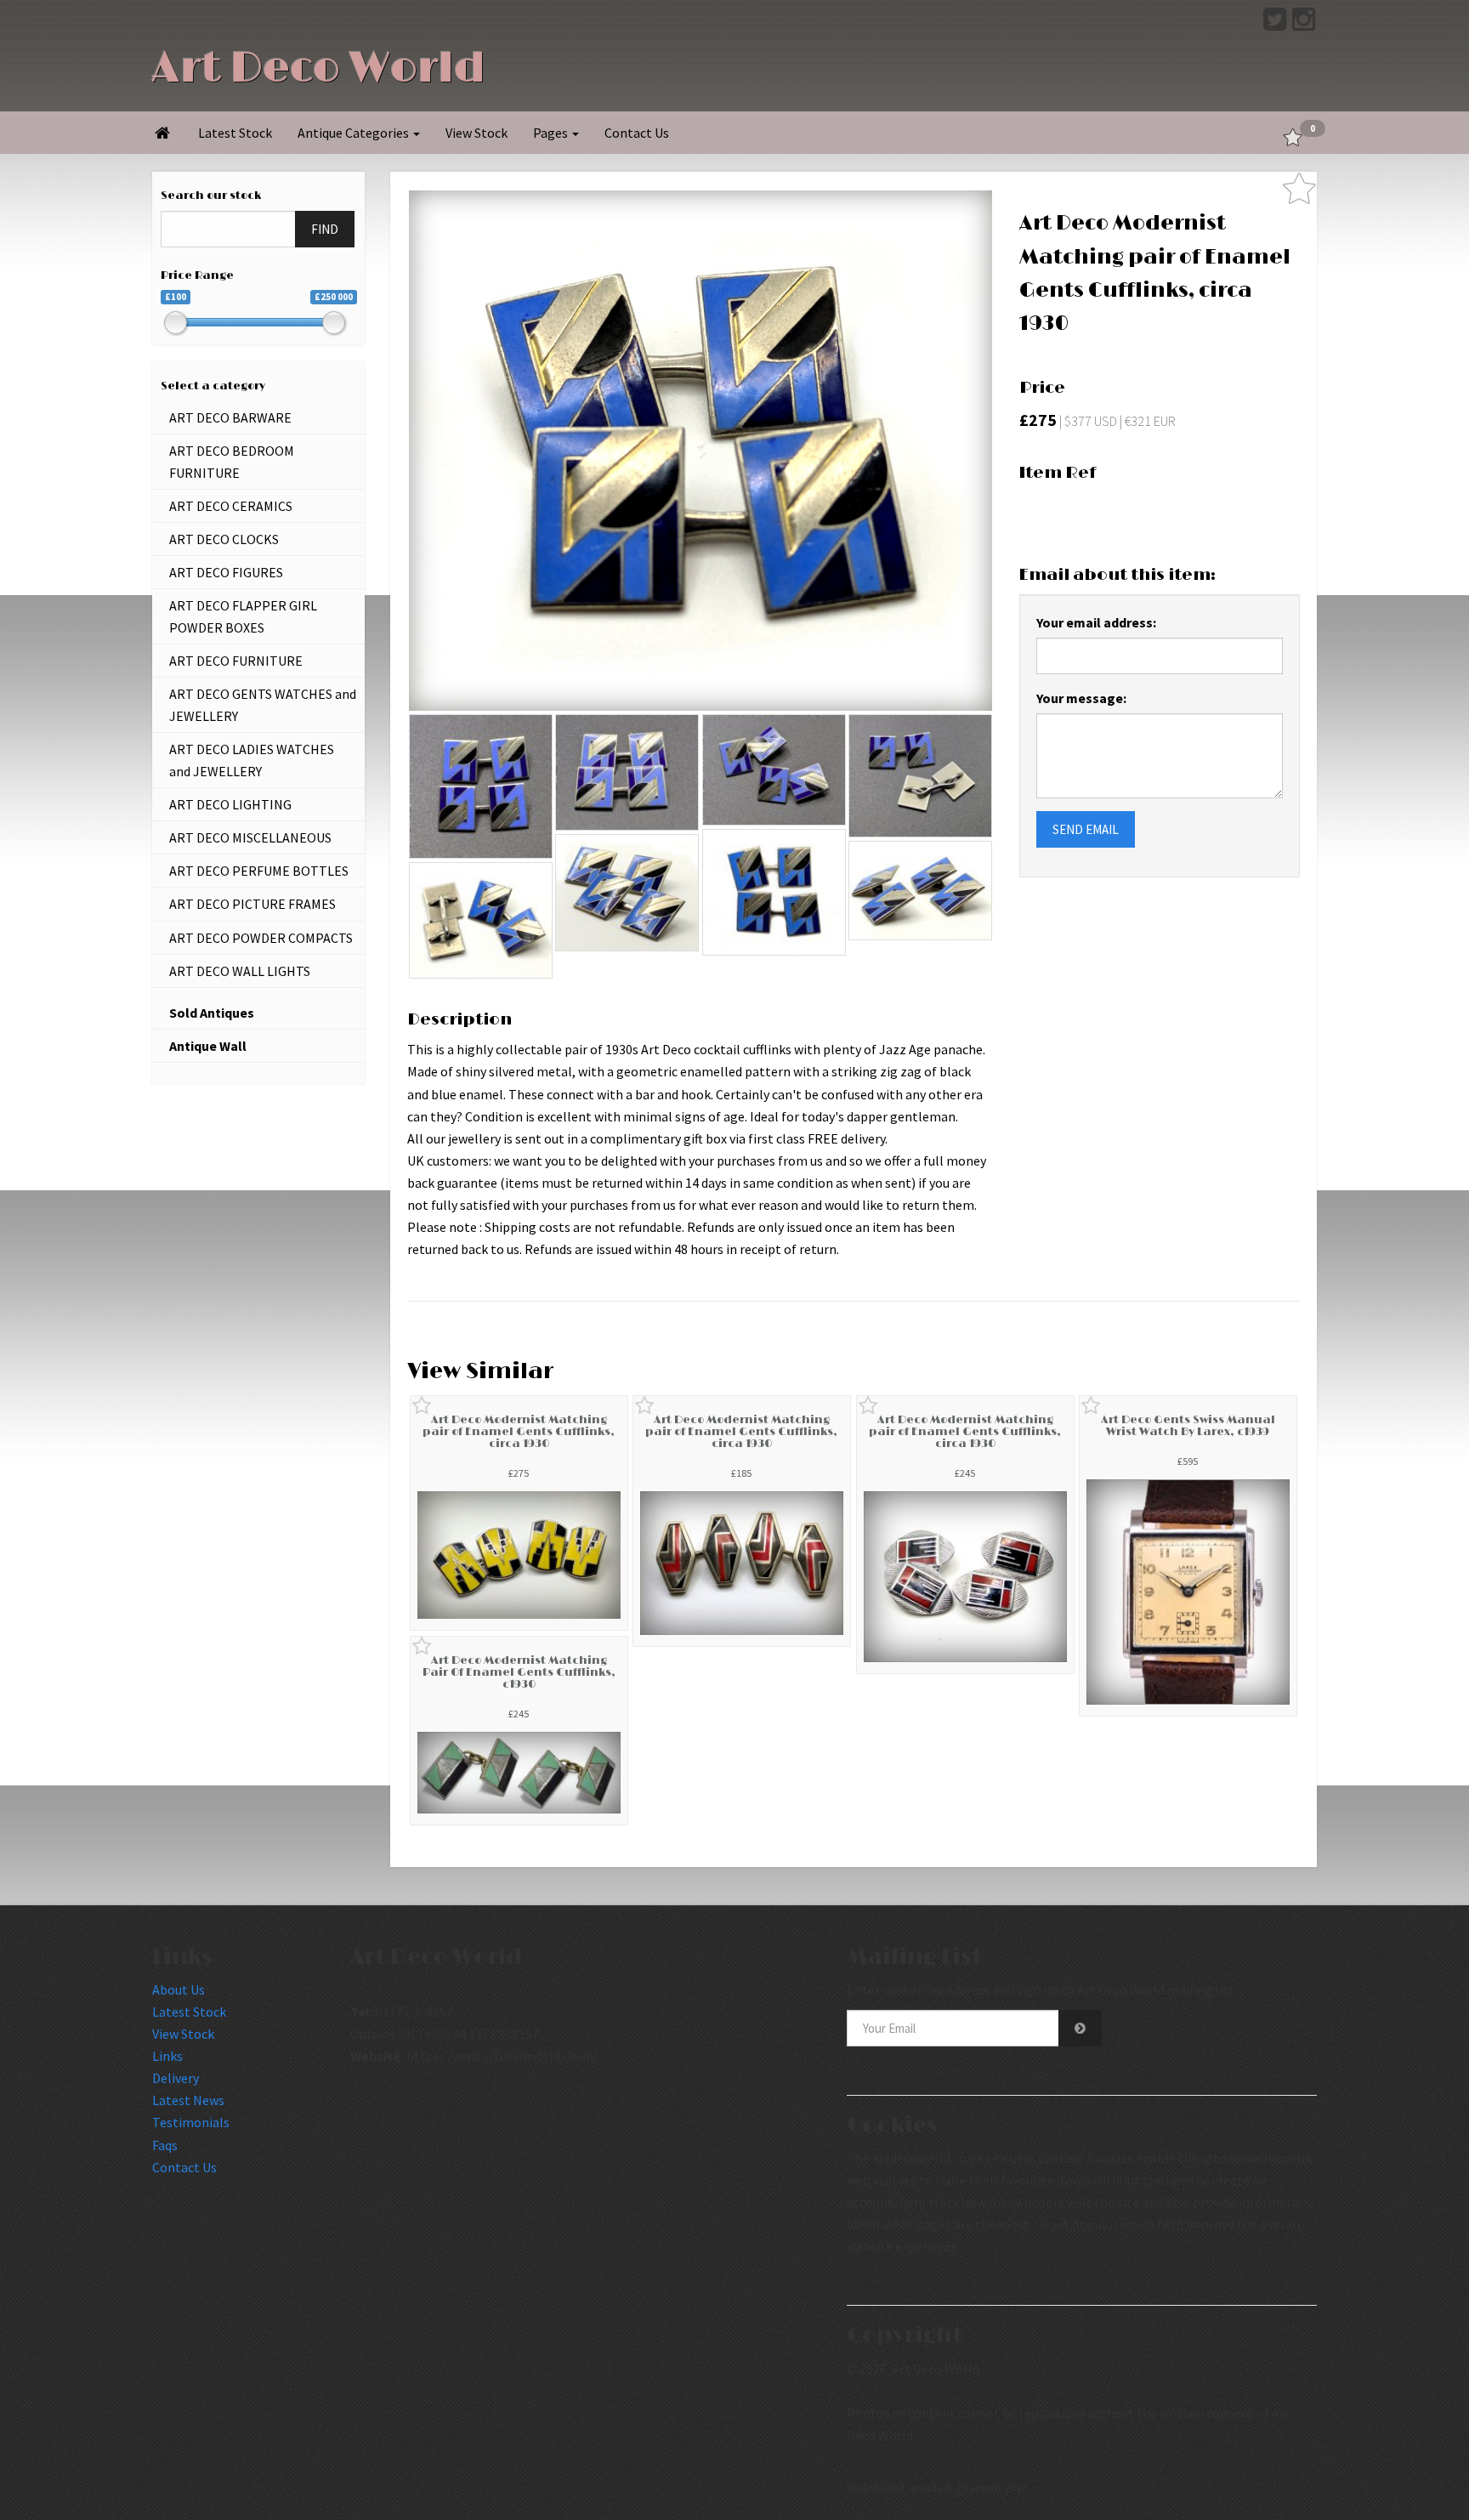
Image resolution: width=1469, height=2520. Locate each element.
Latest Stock (235, 133)
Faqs (165, 2145)
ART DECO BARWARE (230, 417)
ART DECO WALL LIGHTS (240, 971)
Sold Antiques (212, 1013)
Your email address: (1096, 622)
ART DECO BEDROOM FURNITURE (232, 462)
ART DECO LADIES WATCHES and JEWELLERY (252, 760)
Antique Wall (208, 1046)
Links (167, 2056)
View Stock (476, 133)
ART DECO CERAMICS (231, 506)
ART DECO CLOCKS (224, 539)
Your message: (1081, 698)
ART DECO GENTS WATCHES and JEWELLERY (263, 705)
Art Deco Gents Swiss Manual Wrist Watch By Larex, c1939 (1188, 1426)
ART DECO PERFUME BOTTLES (259, 871)
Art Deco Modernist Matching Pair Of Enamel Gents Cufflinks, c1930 (519, 1673)
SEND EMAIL (1086, 829)
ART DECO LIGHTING (230, 804)
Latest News (188, 2100)
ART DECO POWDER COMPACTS (261, 938)
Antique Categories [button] (354, 133)
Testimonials (191, 2122)
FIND (325, 229)
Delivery (176, 2078)
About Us (179, 1989)
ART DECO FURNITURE (236, 661)
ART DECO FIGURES (226, 572)
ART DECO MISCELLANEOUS (250, 837)
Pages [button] (552, 133)
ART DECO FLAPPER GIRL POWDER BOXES (243, 616)
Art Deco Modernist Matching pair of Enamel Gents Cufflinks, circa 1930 (519, 1432)
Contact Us (637, 133)
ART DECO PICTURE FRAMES (252, 904)
